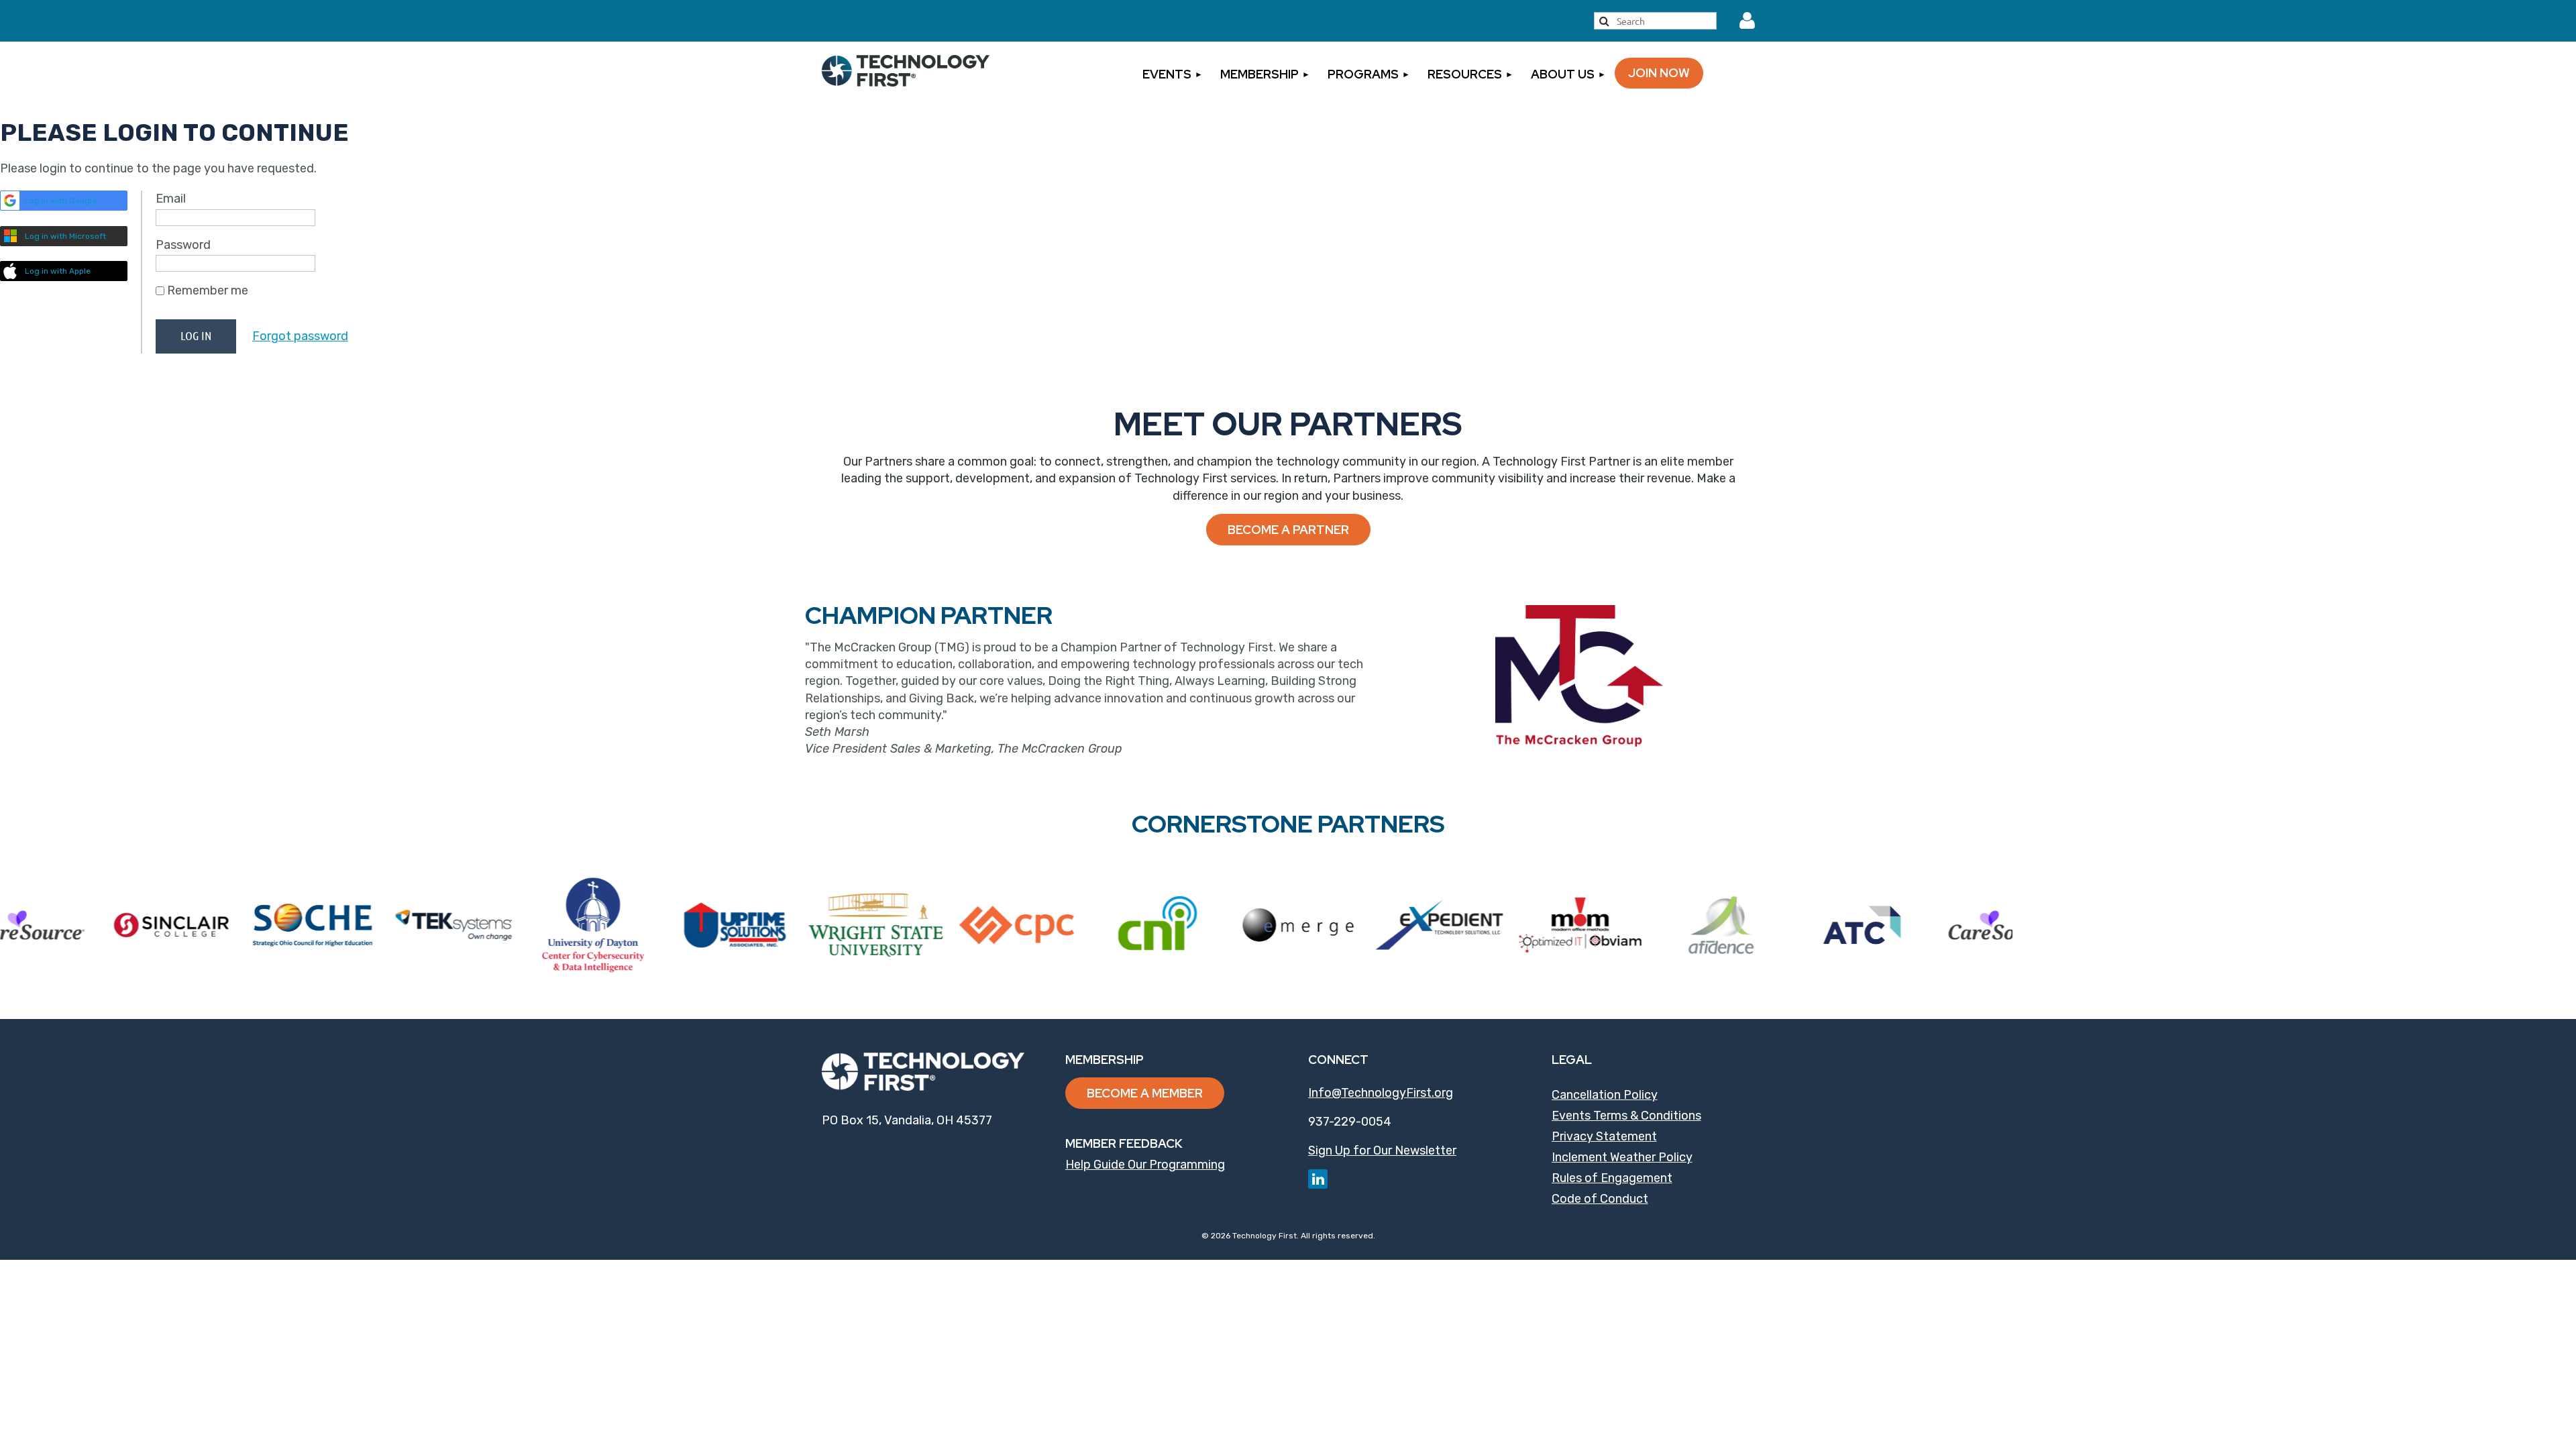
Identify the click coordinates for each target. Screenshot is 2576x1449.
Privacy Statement (1604, 1136)
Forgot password (300, 336)
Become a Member (1145, 1093)
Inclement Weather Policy (1622, 1157)
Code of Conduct (1600, 1199)
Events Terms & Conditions (1626, 1116)
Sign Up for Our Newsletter (1382, 1150)
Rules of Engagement (1612, 1178)
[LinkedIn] (1318, 1179)
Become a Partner (1288, 530)
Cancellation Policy (1605, 1095)
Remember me (208, 290)
